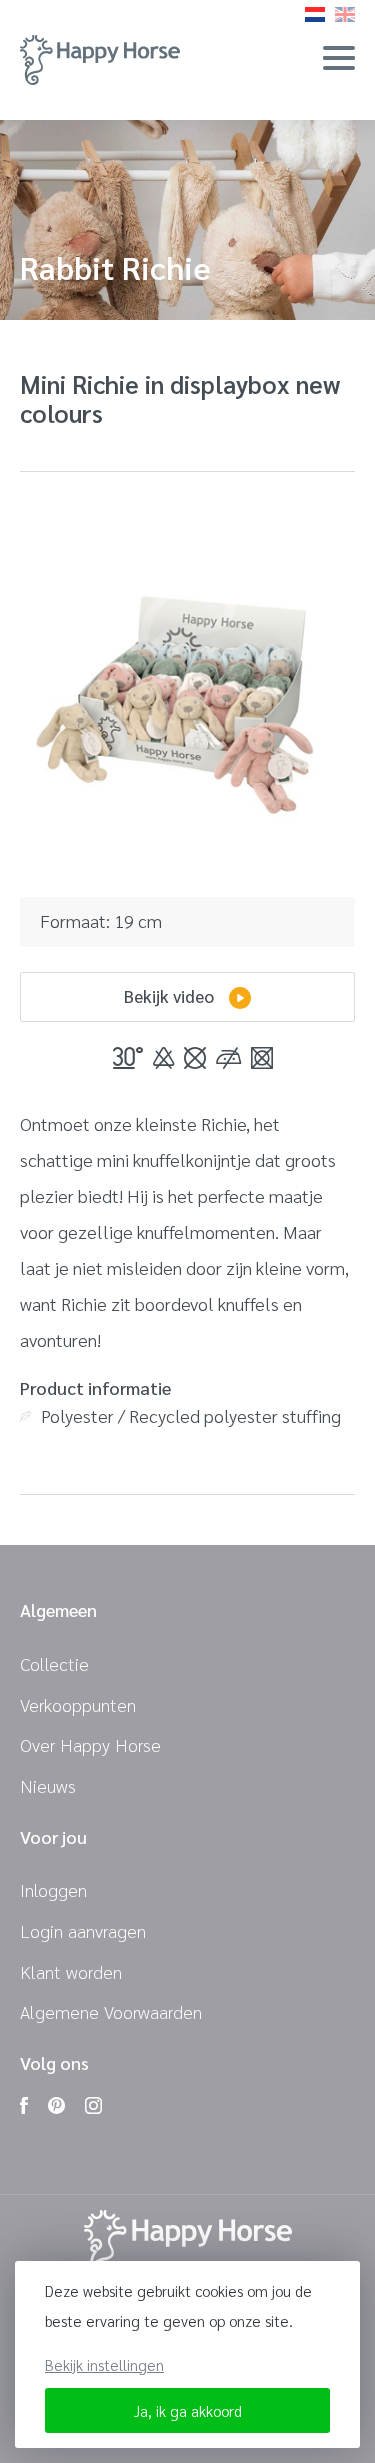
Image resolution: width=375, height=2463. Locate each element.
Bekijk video (169, 996)
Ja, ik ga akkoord (188, 2410)
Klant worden (71, 1971)
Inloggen (53, 1889)
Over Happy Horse (90, 1744)
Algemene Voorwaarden (111, 2011)
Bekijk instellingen (104, 2364)
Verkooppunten (78, 1704)
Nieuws (48, 1785)
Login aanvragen (83, 1930)
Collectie (54, 1663)
